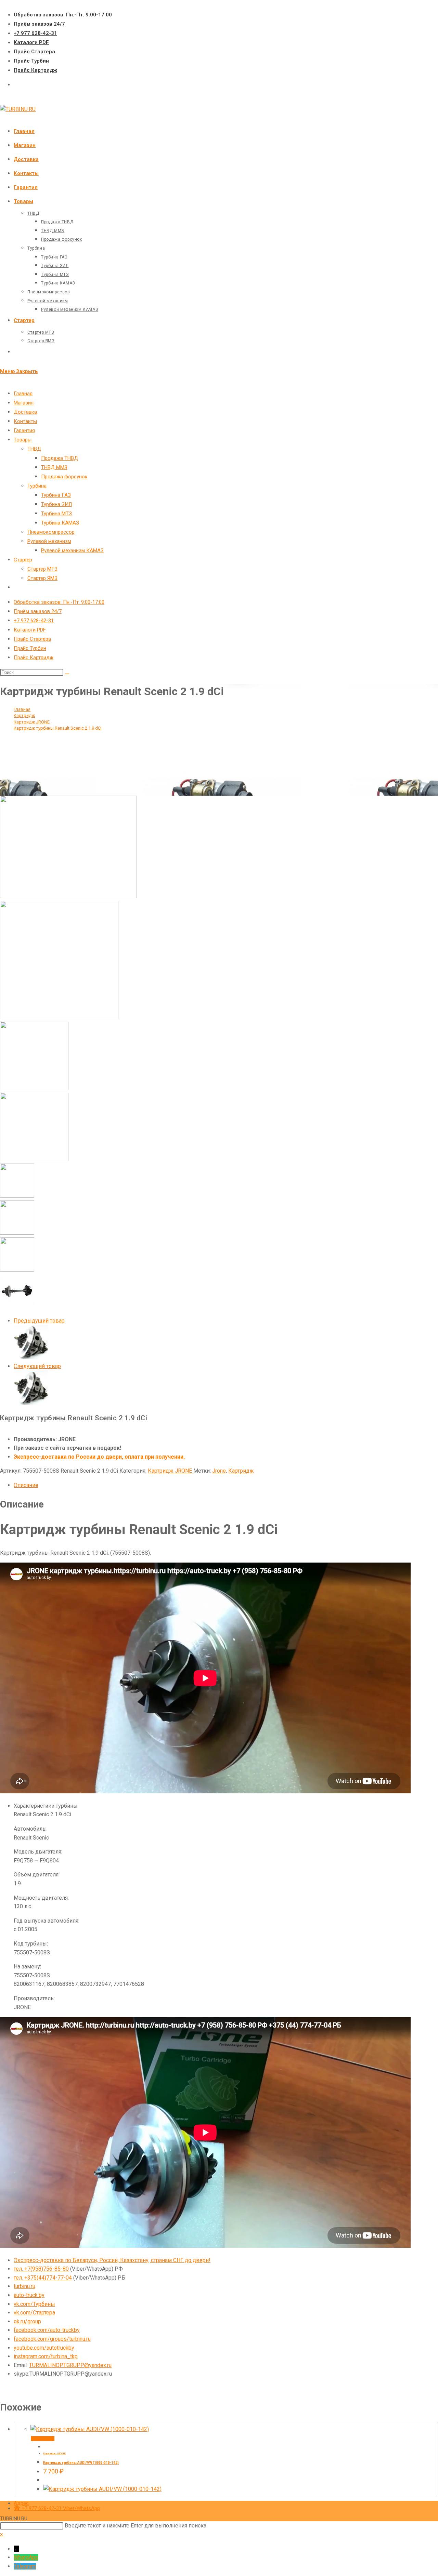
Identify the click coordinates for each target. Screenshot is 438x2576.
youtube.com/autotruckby (44, 2348)
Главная (23, 394)
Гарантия (24, 430)
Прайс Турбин (31, 61)
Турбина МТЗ (56, 514)
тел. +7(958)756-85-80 (41, 2269)
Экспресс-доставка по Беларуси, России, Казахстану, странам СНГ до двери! (112, 2260)
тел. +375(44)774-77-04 (43, 2278)
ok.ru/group (27, 2321)
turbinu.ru (24, 2286)
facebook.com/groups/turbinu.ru (52, 2339)
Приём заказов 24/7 (39, 24)
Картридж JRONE (170, 1471)
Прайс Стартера (34, 52)
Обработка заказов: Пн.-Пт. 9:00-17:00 (63, 15)
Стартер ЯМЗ (42, 578)
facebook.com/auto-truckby (47, 2330)
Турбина (37, 486)
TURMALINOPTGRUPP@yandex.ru (70, 2365)
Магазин (24, 403)
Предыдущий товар (39, 1321)
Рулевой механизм (49, 541)
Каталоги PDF (31, 42)
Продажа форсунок (64, 477)
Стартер (23, 560)
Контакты (25, 421)
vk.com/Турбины (34, 2304)
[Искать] (67, 674)
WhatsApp (26, 2557)
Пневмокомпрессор (51, 532)
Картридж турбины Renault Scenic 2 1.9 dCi (58, 728)
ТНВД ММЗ (54, 467)
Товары (23, 440)
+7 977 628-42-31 (35, 33)
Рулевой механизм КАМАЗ (72, 550)
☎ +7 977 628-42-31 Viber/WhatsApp (57, 2508)
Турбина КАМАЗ (60, 523)
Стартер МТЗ (42, 569)
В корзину (43, 2439)
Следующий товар (37, 1366)
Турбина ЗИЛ (56, 504)
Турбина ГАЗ (56, 495)
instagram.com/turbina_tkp (46, 2356)
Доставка (25, 412)
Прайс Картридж (35, 70)
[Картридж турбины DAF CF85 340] (31, 1403)
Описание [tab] (26, 1485)
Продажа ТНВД (60, 458)
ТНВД (34, 449)
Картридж (241, 1471)
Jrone (219, 1471)
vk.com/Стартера (34, 2313)
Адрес (21, 2503)
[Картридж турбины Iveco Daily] (31, 1357)
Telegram (25, 2566)
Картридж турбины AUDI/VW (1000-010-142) (81, 2463)
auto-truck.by (29, 2295)
